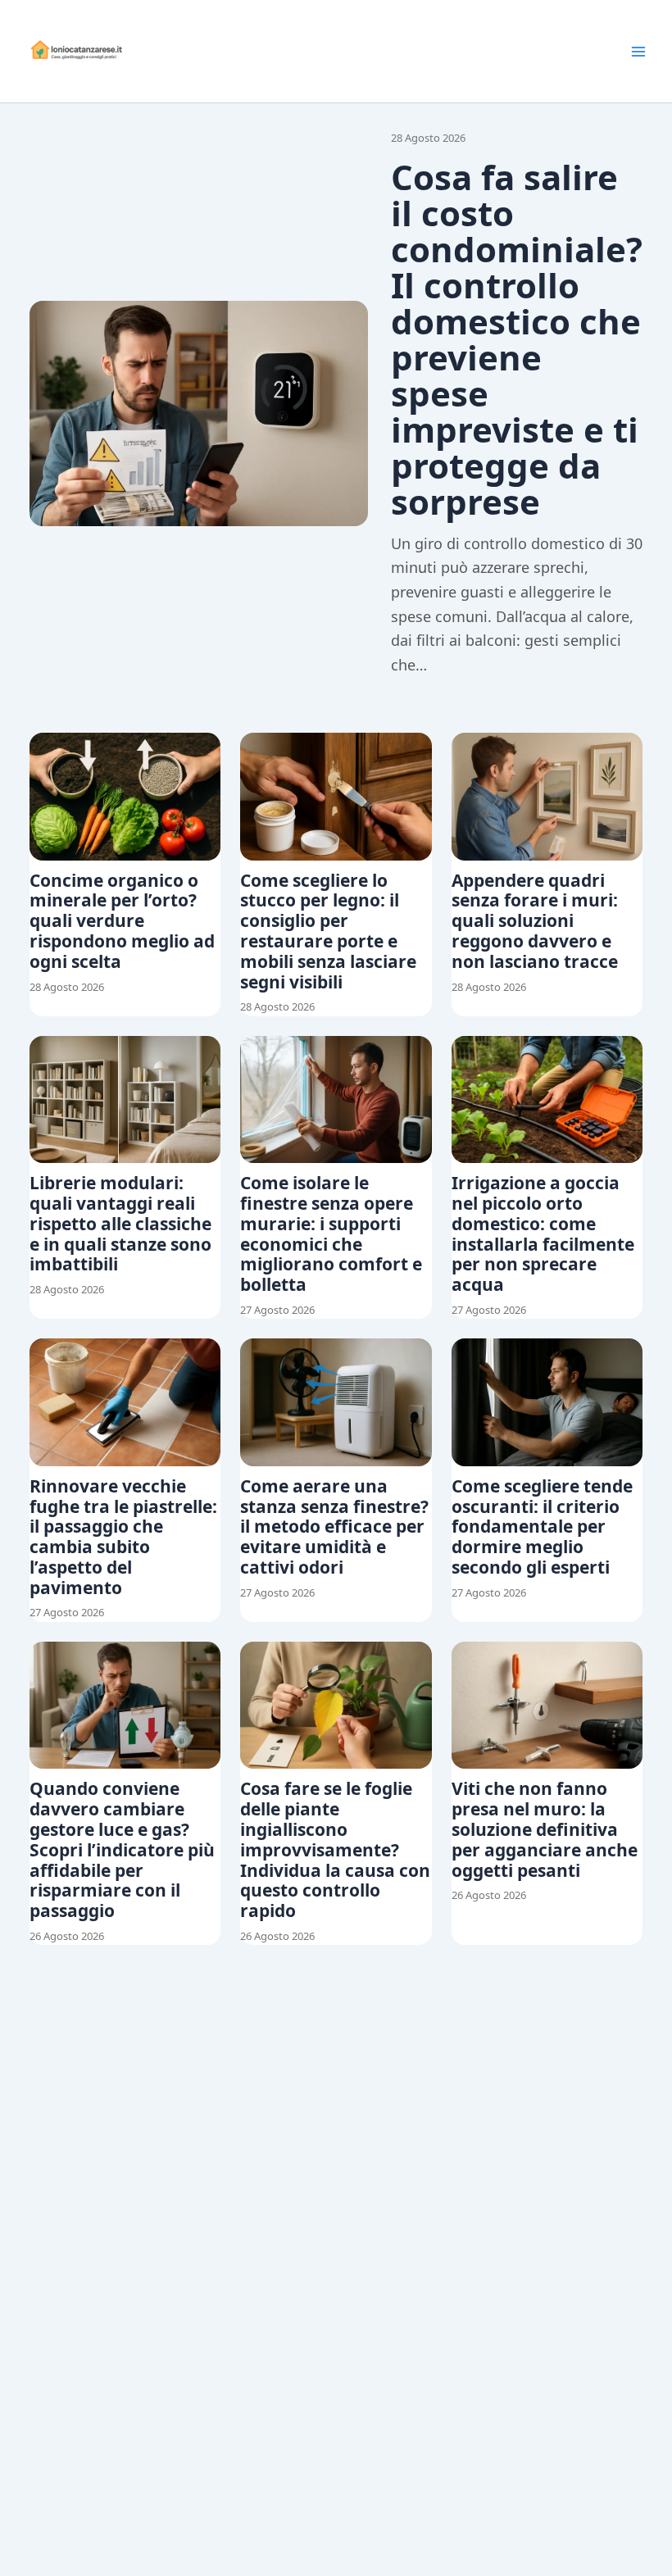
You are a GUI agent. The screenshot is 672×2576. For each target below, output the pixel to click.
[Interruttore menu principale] (638, 52)
